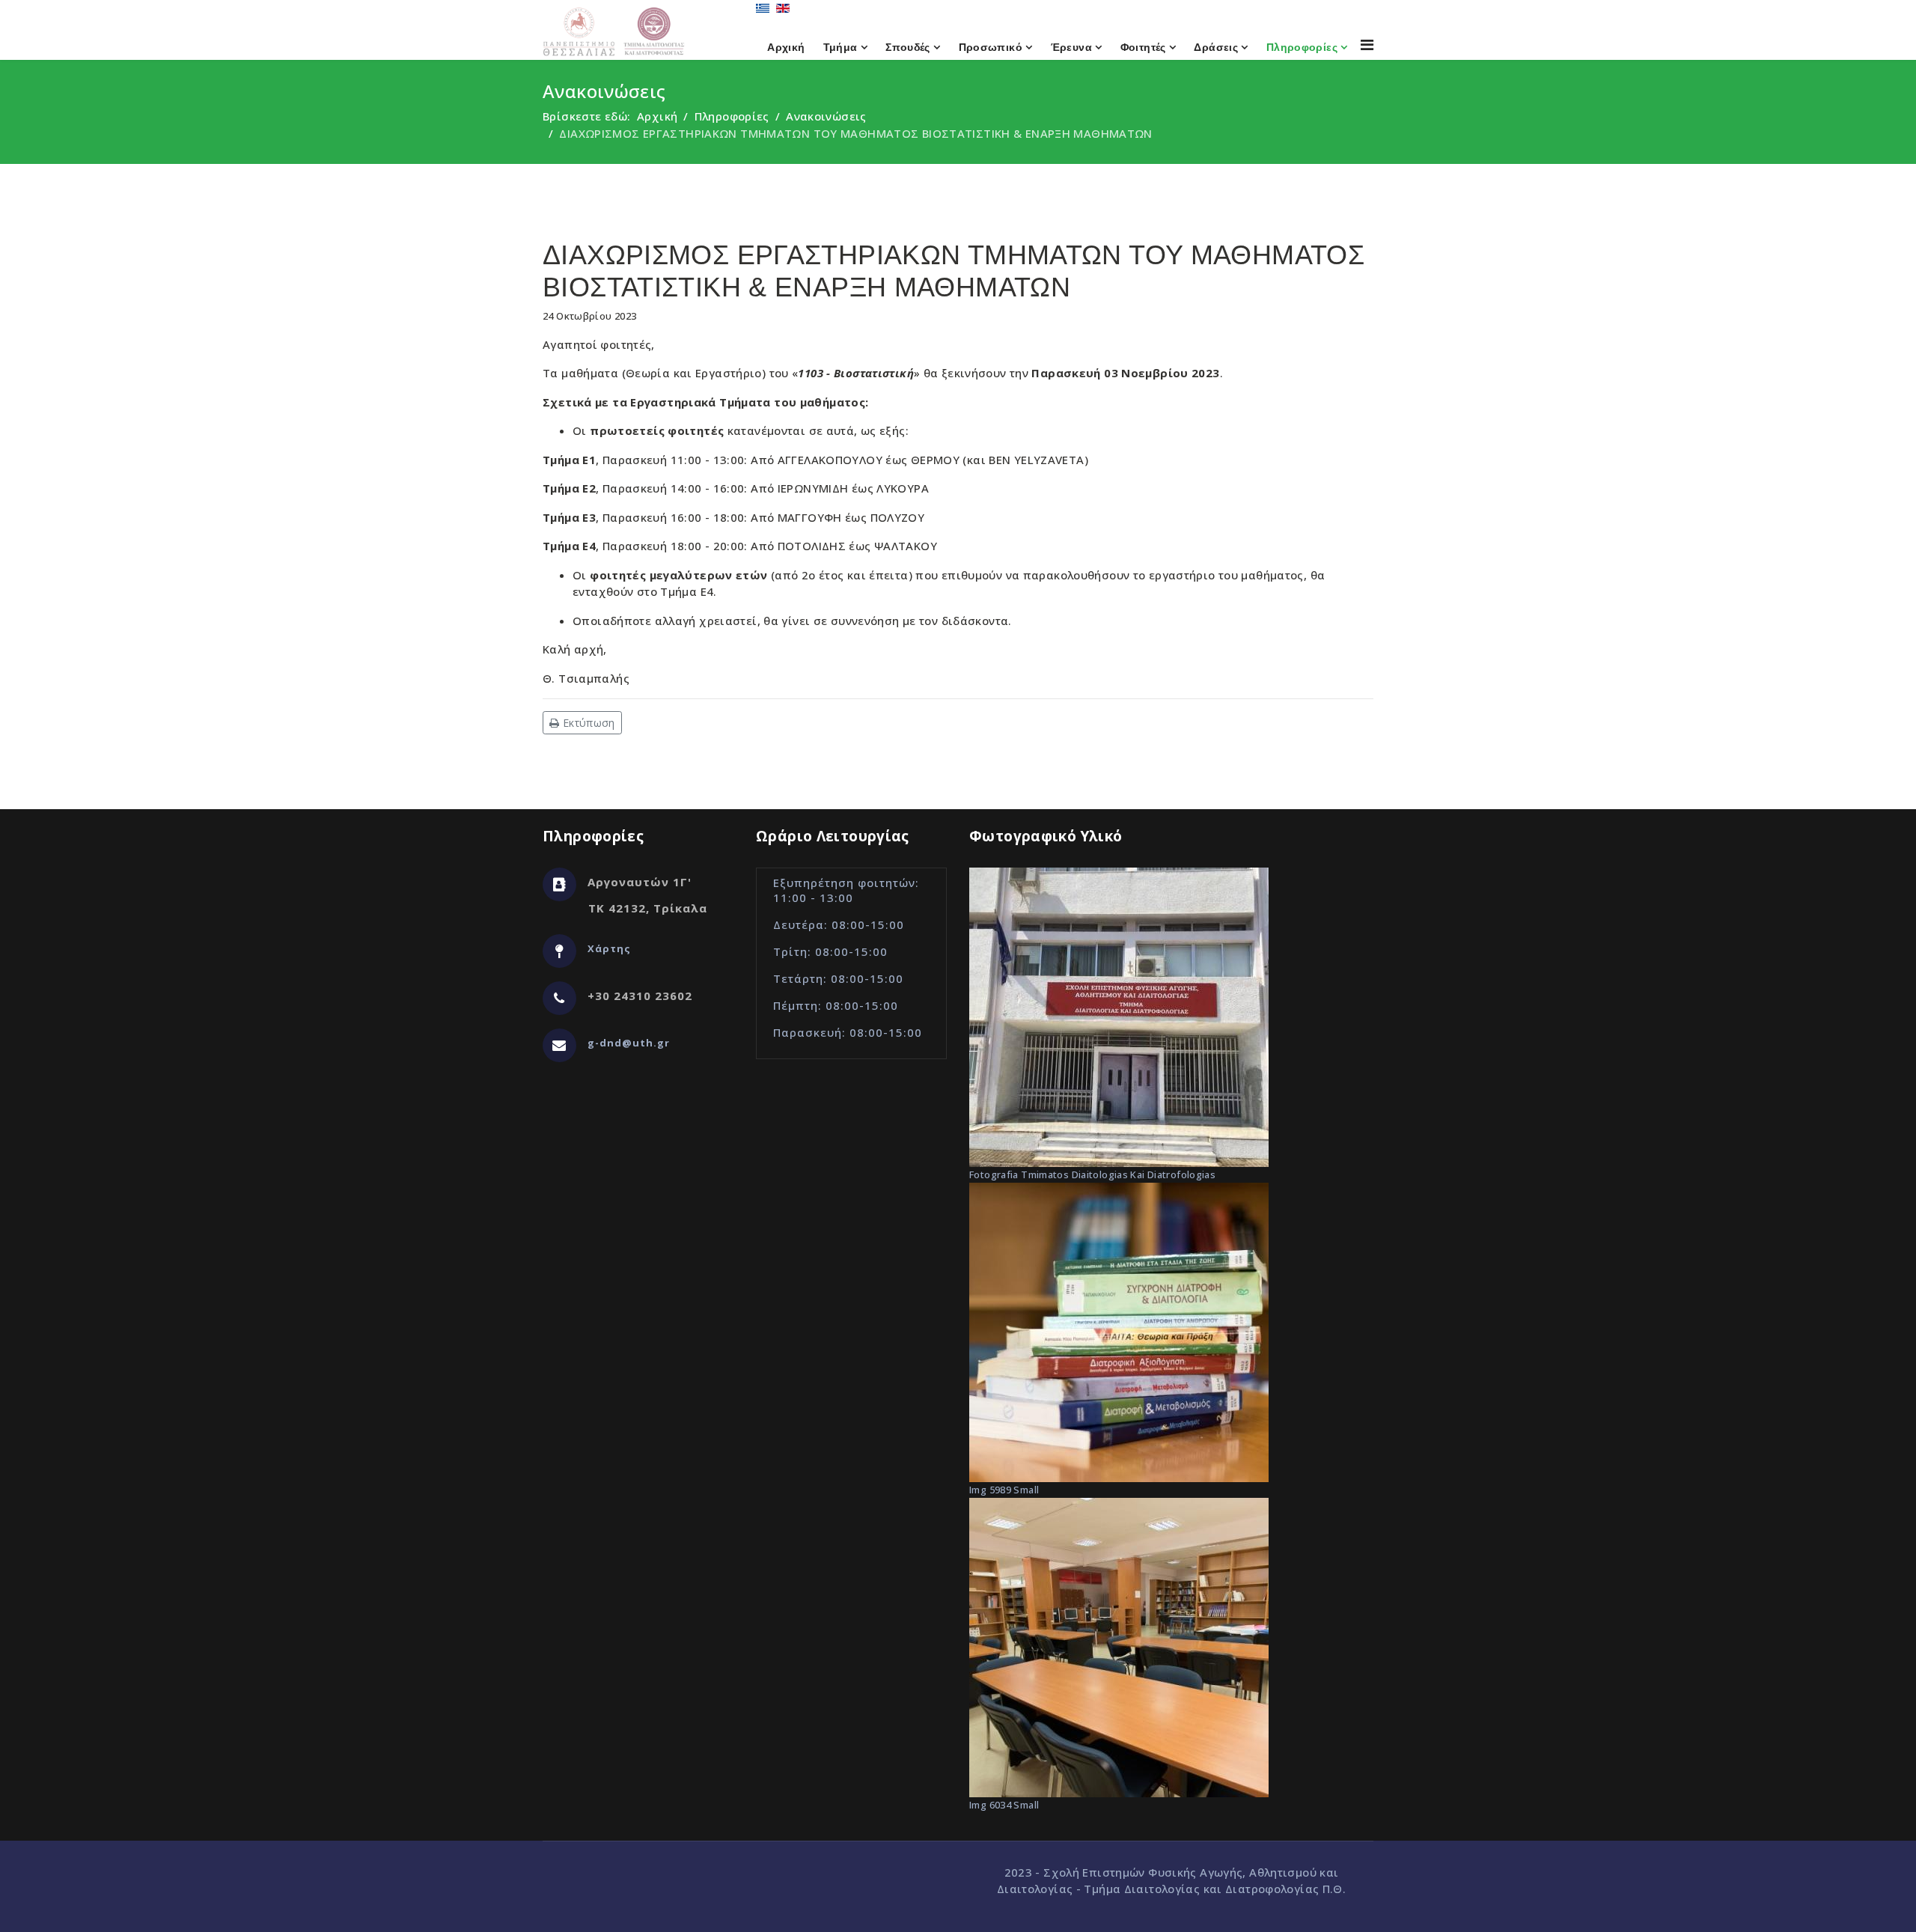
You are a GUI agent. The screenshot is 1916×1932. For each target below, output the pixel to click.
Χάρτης (609, 948)
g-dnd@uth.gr (629, 1043)
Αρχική (786, 47)
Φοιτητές (1143, 47)
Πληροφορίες (1302, 47)
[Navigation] (1367, 45)
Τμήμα (840, 47)
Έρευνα (1071, 47)
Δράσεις (1216, 47)
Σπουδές (908, 47)
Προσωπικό (991, 47)
